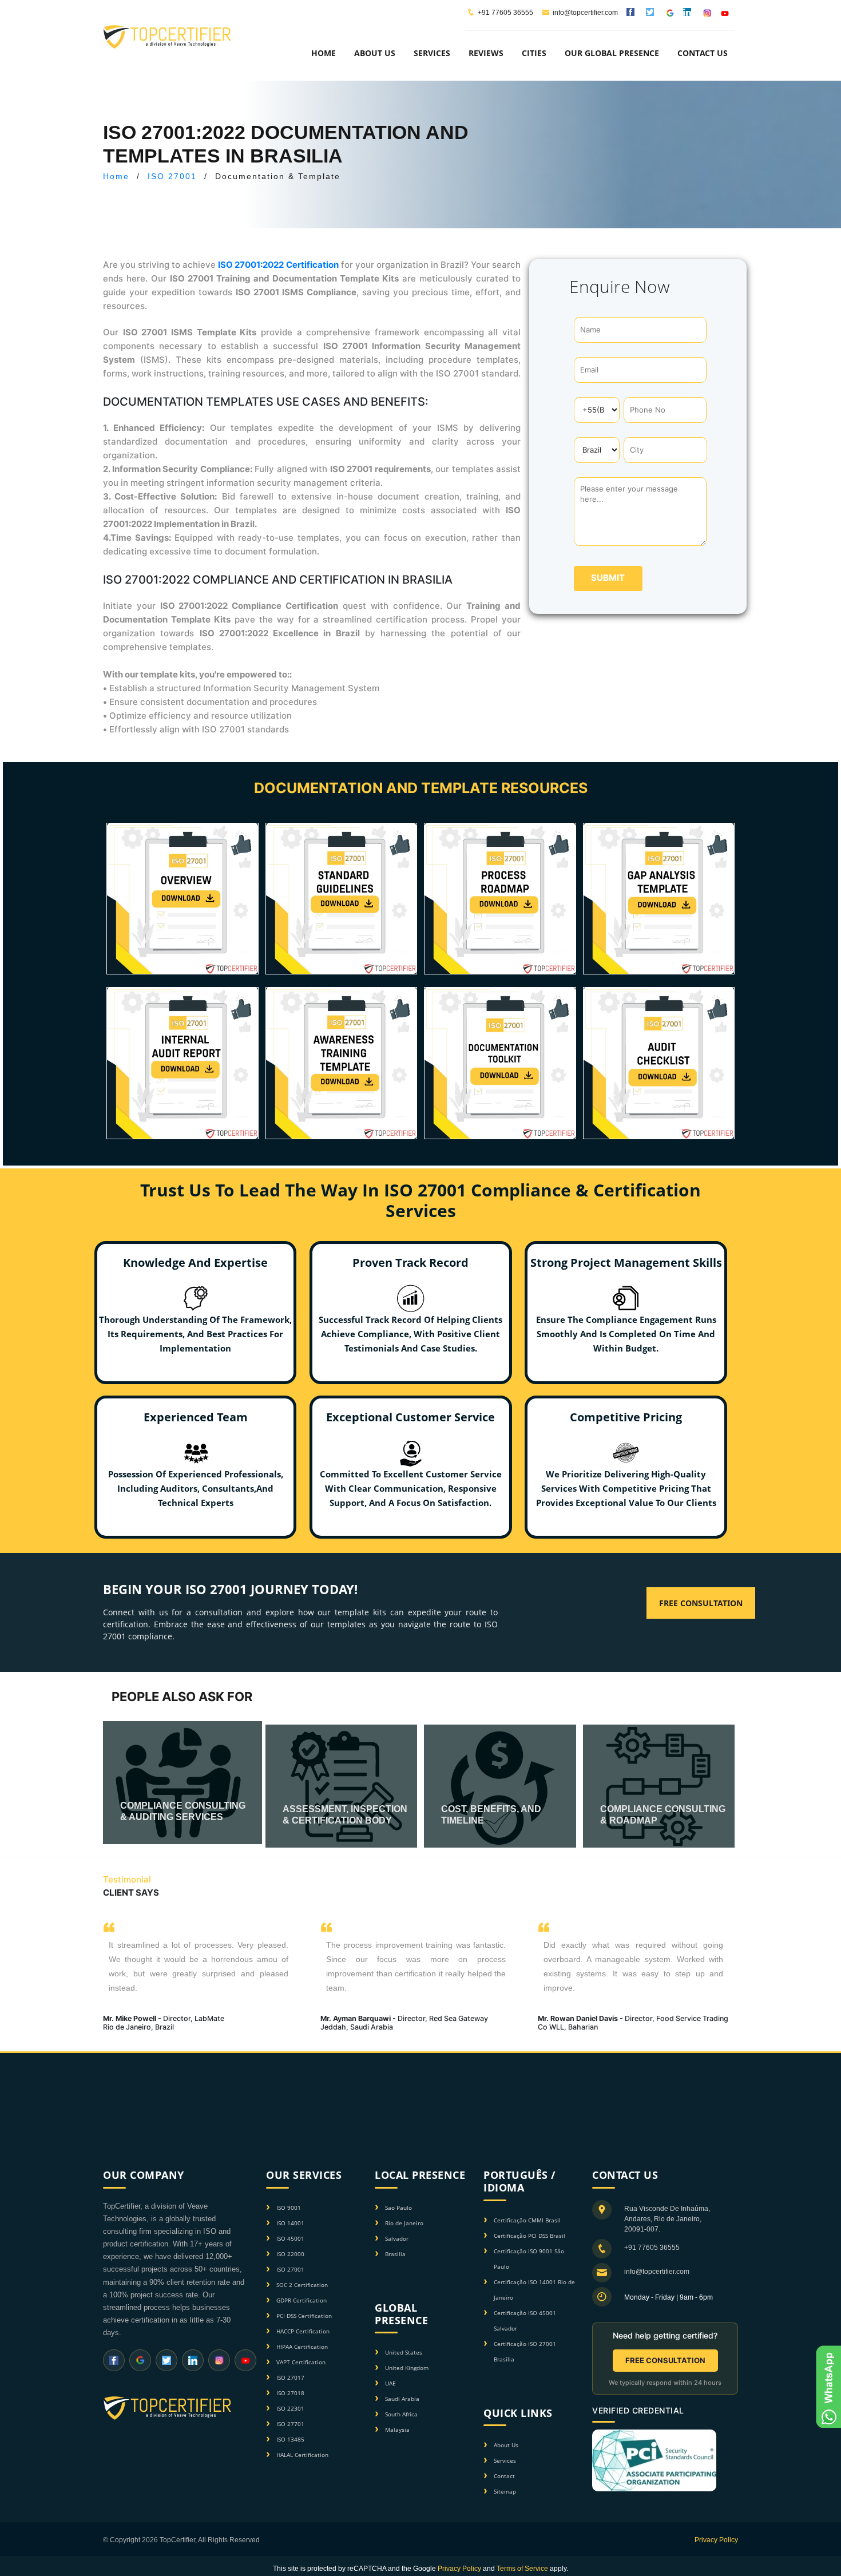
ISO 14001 (290, 2223)
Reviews (486, 53)
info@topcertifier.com (585, 13)
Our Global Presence (612, 53)
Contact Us (703, 53)
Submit (608, 578)
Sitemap (505, 2491)
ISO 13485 (290, 2439)
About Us (506, 2445)
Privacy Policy (716, 2540)
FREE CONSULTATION (665, 2360)
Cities (534, 53)
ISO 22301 (290, 2408)
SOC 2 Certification (302, 2285)
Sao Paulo (398, 2208)
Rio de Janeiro (404, 2223)
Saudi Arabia (402, 2399)
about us (375, 53)
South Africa (401, 2414)
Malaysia (397, 2430)
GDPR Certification (302, 2300)
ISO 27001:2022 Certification (278, 265)
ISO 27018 (290, 2393)
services (432, 53)
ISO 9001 (289, 2208)
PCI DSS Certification (304, 2316)
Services (505, 2460)
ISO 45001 (290, 2238)
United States (404, 2352)
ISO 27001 (172, 176)
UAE (390, 2383)
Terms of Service (522, 2569)
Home (324, 53)
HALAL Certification (302, 2455)
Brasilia (395, 2254)
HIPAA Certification (302, 2347)
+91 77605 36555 (505, 13)
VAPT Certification (301, 2362)
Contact (504, 2476)
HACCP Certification (303, 2331)
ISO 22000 (290, 2254)
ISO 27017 (290, 2377)
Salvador (397, 2238)
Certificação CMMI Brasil (527, 2220)
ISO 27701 (290, 2424)
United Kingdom (407, 2368)
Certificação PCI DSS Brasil (529, 2236)
